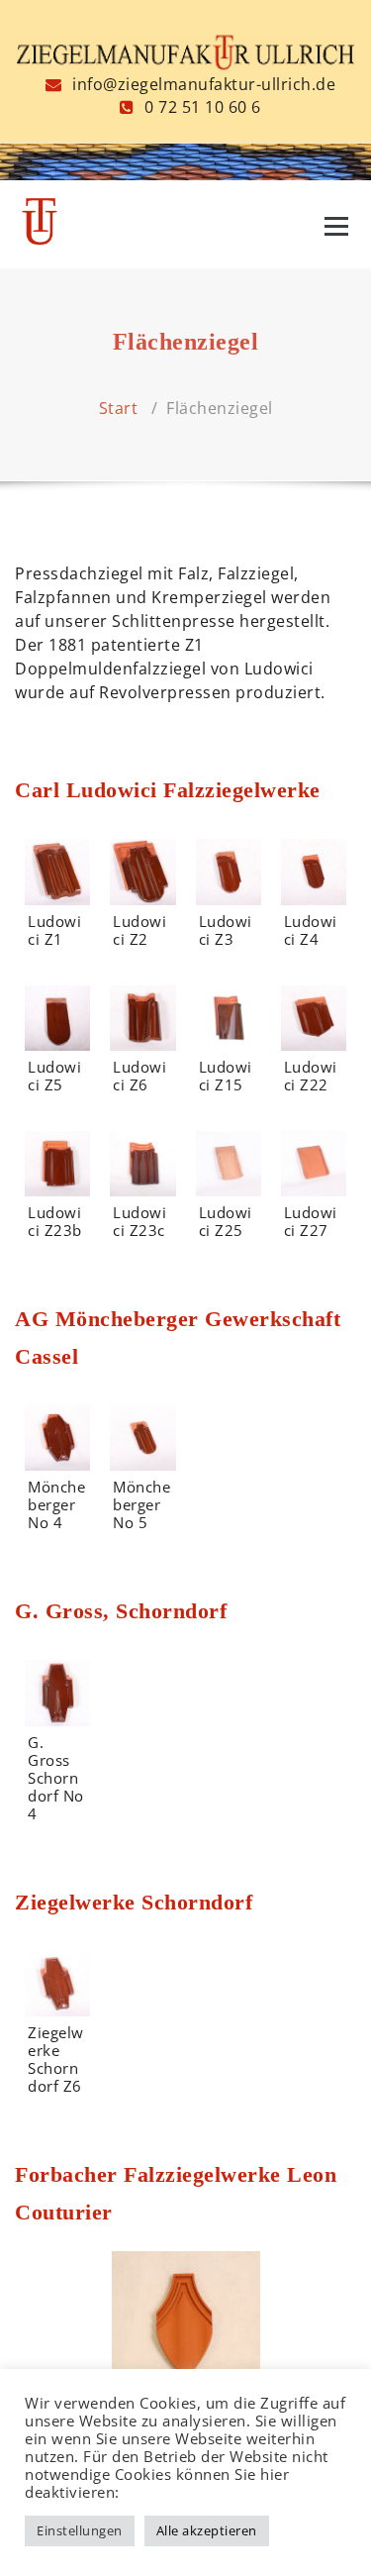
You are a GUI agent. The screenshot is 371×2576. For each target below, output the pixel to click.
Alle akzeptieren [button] (207, 2530)
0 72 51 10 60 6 (201, 107)
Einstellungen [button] (80, 2530)
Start (119, 408)
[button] (186, 2325)
